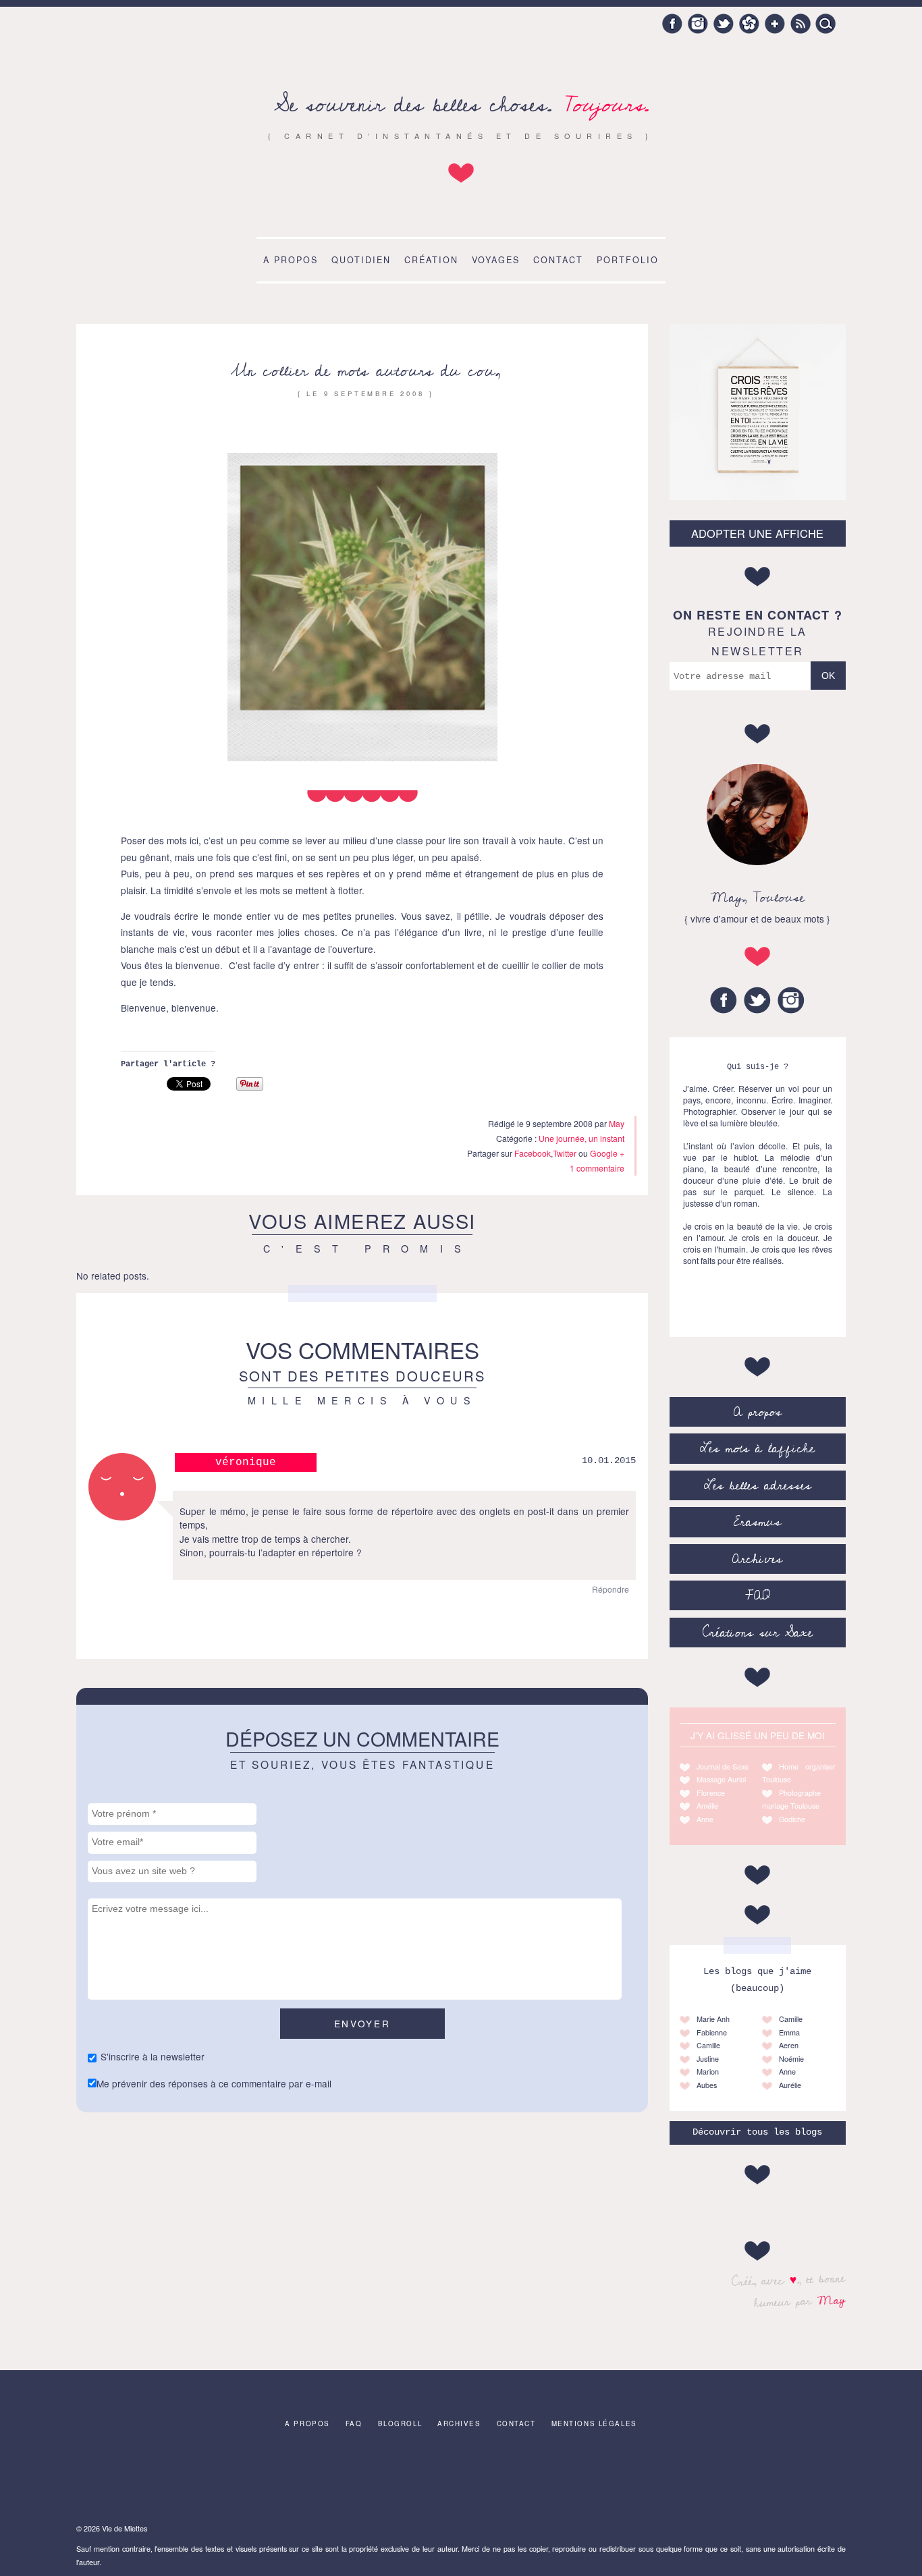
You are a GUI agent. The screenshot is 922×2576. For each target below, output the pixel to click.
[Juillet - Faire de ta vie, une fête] (207, 2479)
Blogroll (400, 2423)
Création (431, 260)
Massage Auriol (721, 1779)
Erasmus (757, 1522)
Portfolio (628, 260)
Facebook (672, 24)
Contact (558, 260)
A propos (291, 260)
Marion (708, 2072)
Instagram (698, 24)
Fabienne (712, 2032)
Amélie (707, 1806)
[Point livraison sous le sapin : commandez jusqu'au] (800, 2479)
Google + (775, 24)
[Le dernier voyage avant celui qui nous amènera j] (461, 2479)
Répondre (611, 1589)
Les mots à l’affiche (757, 1448)
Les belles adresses (758, 1485)
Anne (705, 1819)
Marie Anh (713, 2019)
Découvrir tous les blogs (757, 2132)
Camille (708, 2045)
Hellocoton (749, 24)
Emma (789, 2032)
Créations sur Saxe (758, 1633)
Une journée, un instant (581, 1138)
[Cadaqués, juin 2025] (122, 2479)
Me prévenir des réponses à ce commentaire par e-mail (214, 2083)
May (832, 2300)
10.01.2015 (609, 1461)
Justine (708, 2059)
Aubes (707, 2085)
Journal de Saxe (723, 1766)
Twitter (724, 24)
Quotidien (361, 260)
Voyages (496, 260)
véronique (246, 1462)
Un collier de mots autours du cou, (366, 371)
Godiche (792, 1819)
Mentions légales (594, 2423)
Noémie (791, 2059)
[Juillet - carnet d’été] (546, 2479)
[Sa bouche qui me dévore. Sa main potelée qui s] (292, 2479)
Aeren (789, 2045)
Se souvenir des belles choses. (461, 105)
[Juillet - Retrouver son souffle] (377, 2479)
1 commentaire (597, 1168)
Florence (711, 1793)
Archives (757, 1559)
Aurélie (790, 2085)
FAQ (758, 1595)
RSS (801, 24)
